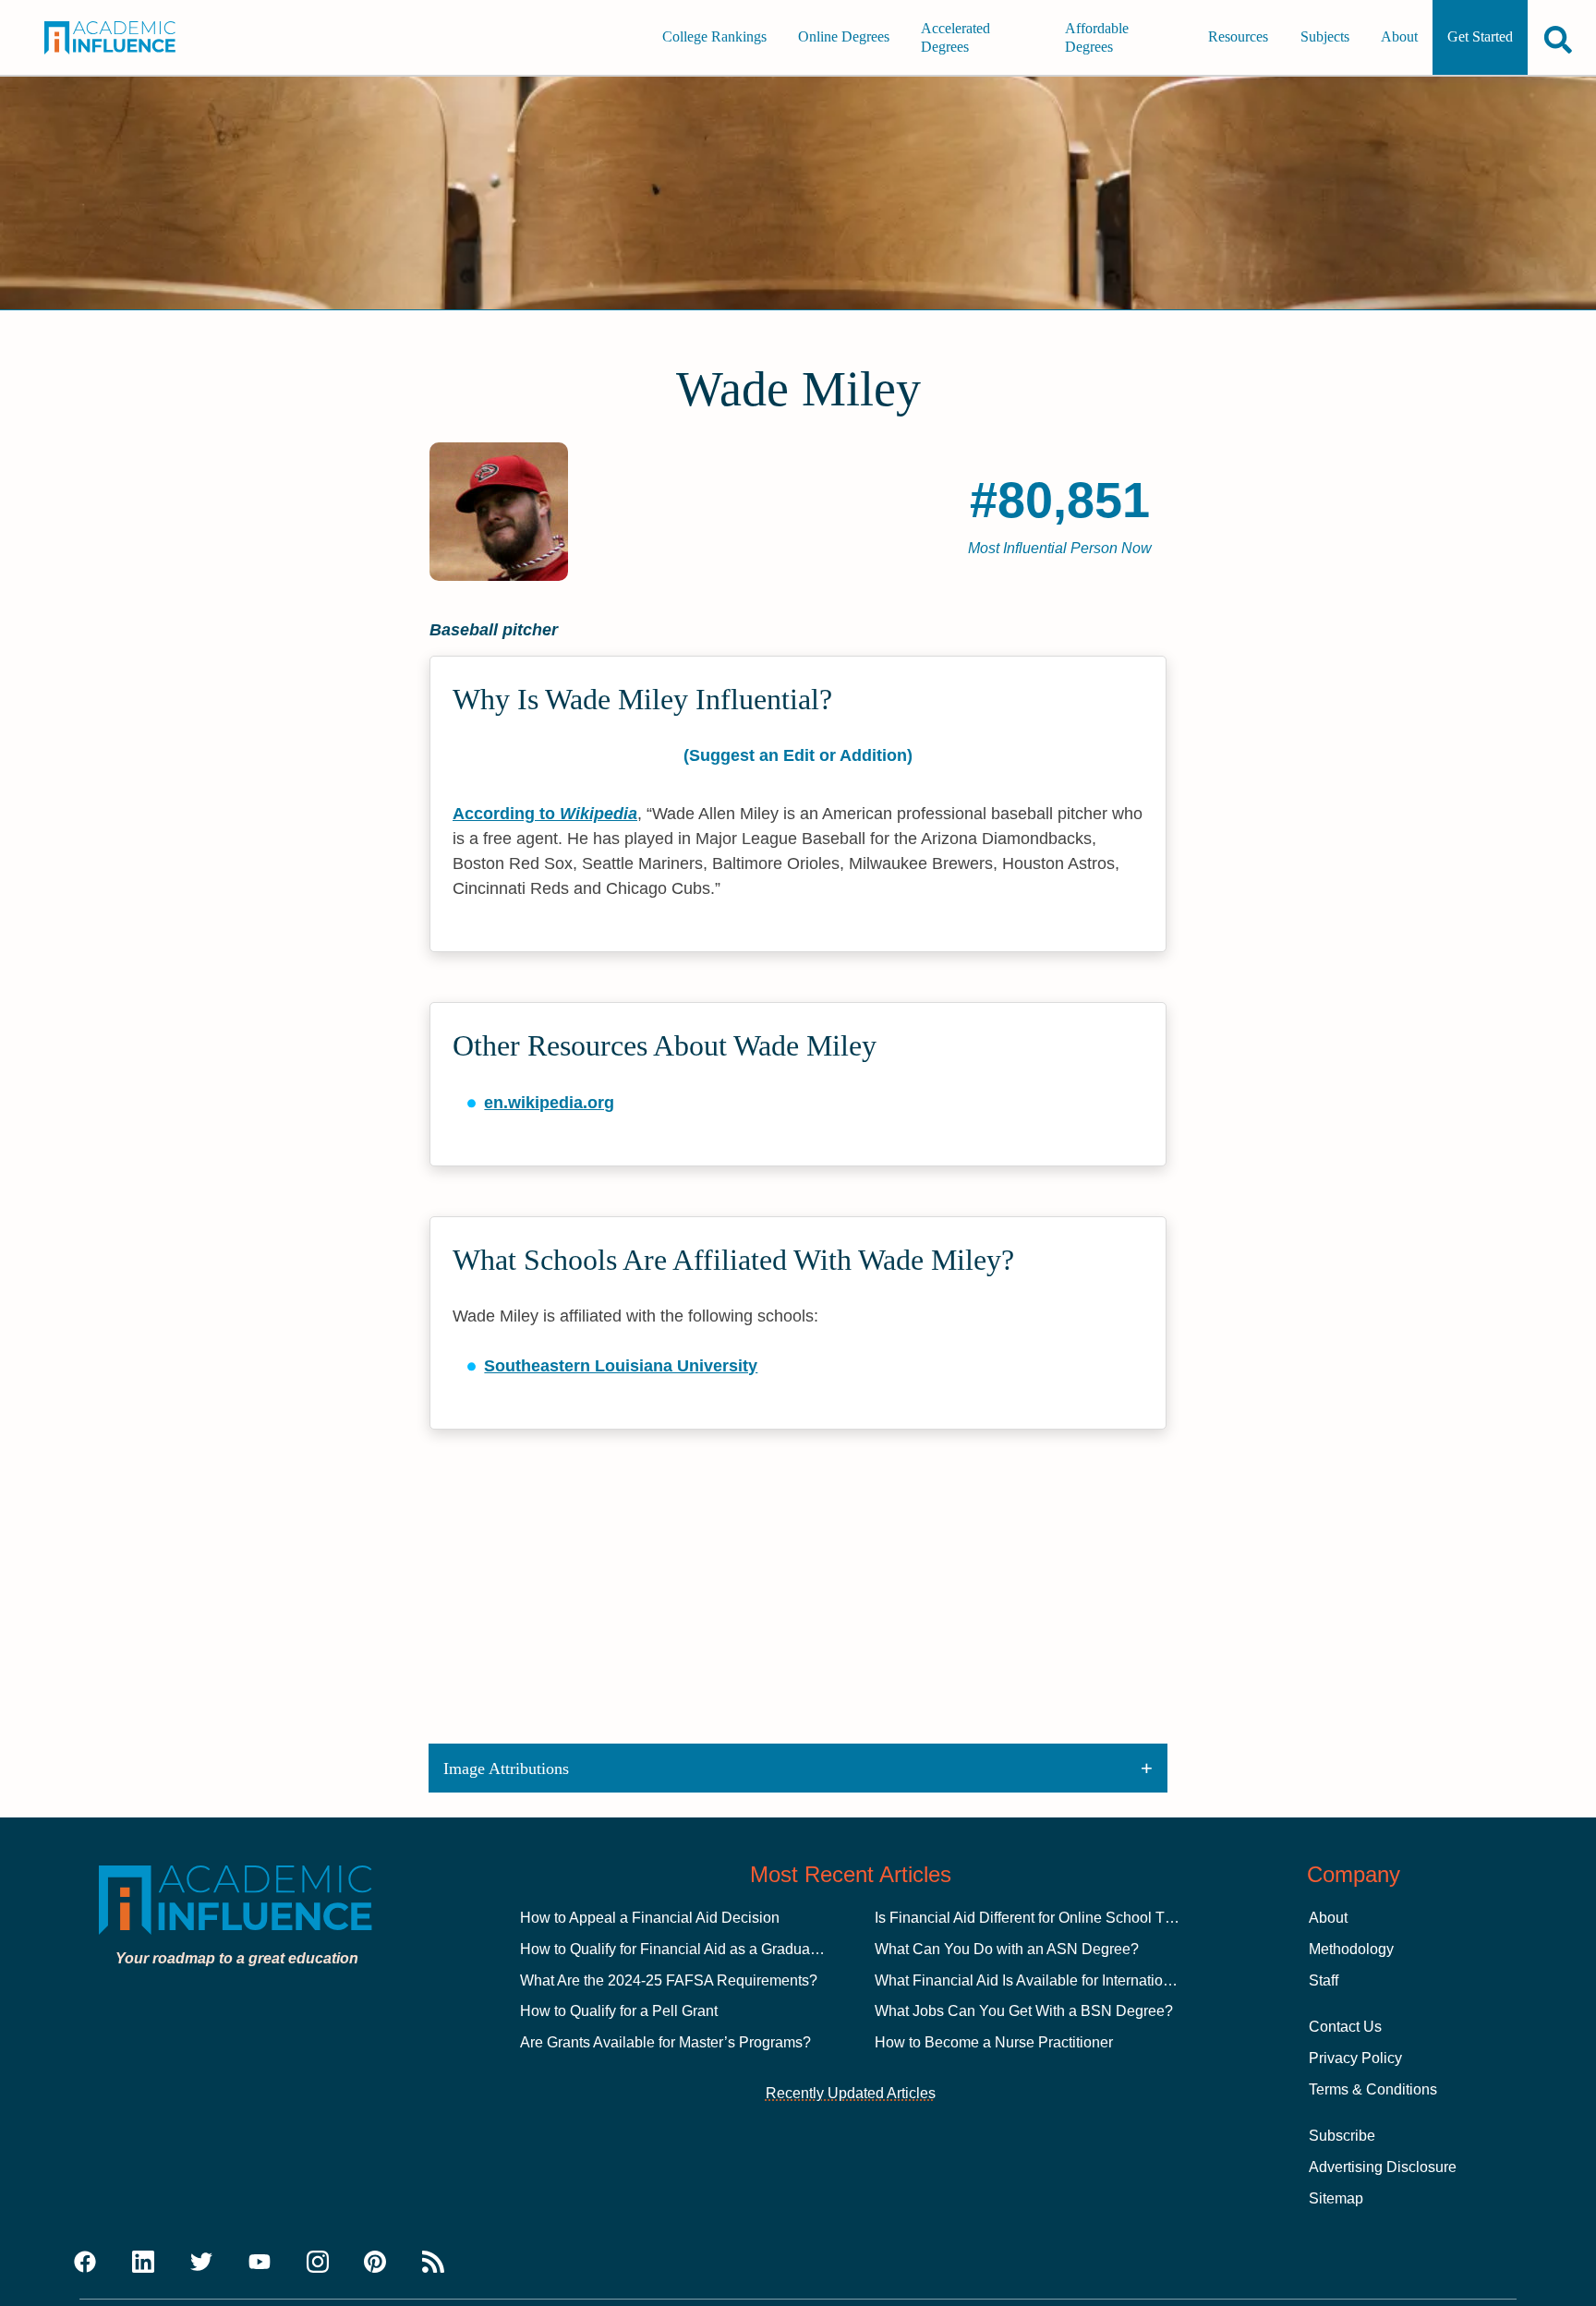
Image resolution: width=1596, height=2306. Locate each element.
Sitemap (1336, 2198)
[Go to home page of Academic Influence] (126, 38)
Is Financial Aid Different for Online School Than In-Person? (1070, 1918)
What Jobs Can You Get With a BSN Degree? (1024, 2011)
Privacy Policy (1355, 2058)
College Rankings (714, 37)
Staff (1324, 1980)
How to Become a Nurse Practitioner (994, 2042)
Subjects (1325, 37)
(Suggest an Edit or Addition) (798, 755)
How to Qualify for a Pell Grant (619, 2011)
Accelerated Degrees (955, 37)
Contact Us (1345, 2027)
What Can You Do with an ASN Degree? (1007, 1949)
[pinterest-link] (375, 2263)
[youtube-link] (260, 2263)
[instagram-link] (318, 2263)
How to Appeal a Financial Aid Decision (650, 1918)
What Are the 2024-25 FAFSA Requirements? (669, 1980)
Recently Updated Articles (851, 2093)
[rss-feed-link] (433, 2263)
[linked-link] (143, 2263)
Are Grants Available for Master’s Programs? (665, 2042)
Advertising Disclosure (1383, 2167)
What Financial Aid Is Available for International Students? (1064, 1980)
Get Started (1480, 37)
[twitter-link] (201, 2263)
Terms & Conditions (1373, 2089)
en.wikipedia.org (549, 1103)
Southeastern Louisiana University (621, 1366)
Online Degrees (844, 37)
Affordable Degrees (1097, 37)
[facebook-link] (85, 2263)
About (1399, 37)
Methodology (1351, 1949)
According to (545, 814)
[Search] (1558, 39)
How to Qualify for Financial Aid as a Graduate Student (698, 1949)
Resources (1238, 37)
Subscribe (1342, 2136)
